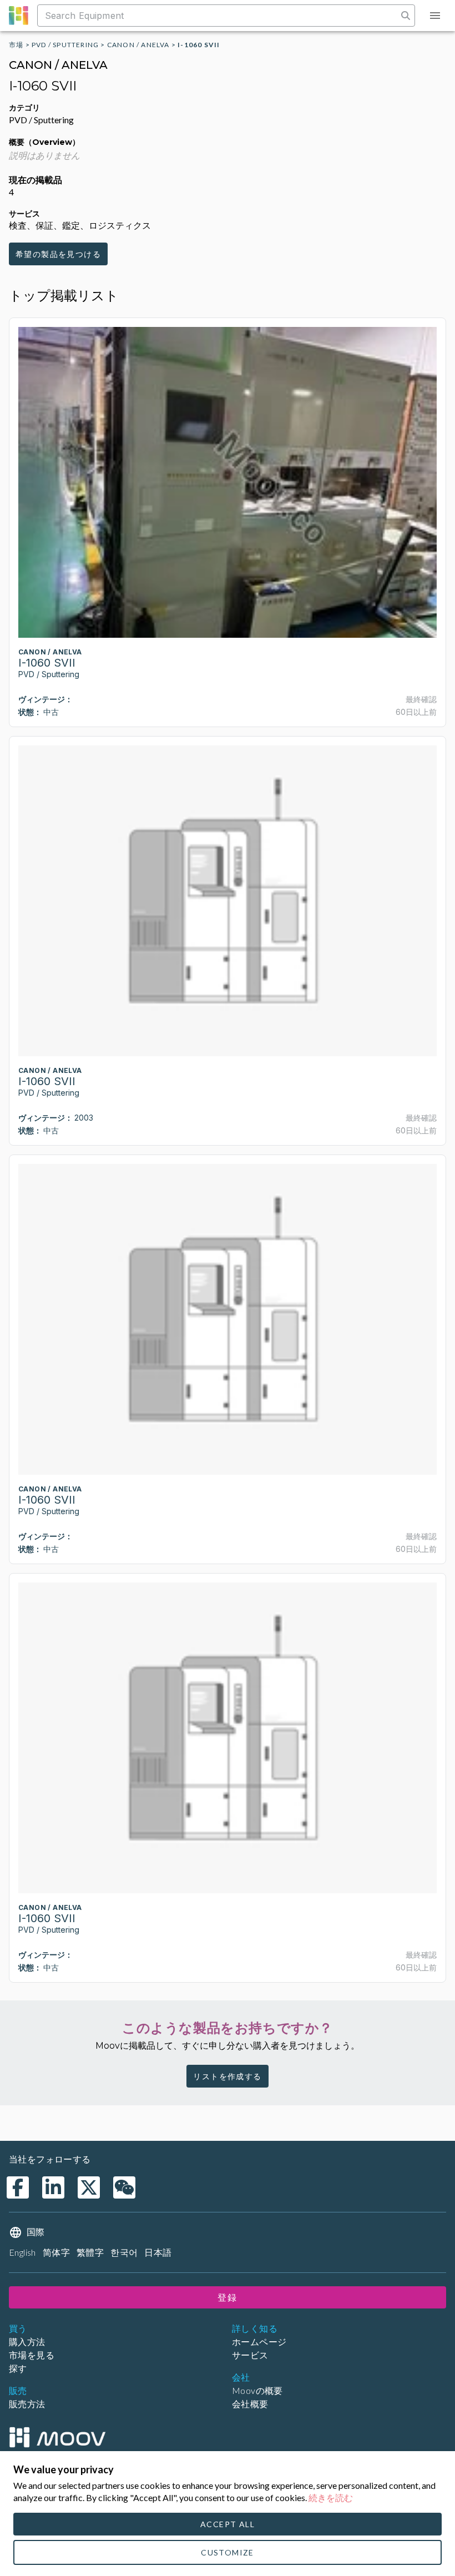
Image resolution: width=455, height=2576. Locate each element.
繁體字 (90, 2252)
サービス (250, 2355)
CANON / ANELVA (138, 45)
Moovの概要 (257, 2390)
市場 (16, 45)
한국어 (124, 2252)
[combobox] (219, 16)
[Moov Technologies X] (89, 2187)
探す (18, 2368)
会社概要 (250, 2404)
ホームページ (259, 2341)
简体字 (56, 2252)
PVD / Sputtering (65, 45)
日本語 (158, 2252)
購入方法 (27, 2341)
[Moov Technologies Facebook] (18, 2187)
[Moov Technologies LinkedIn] (53, 2187)
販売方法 (27, 2404)
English (22, 2252)
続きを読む (331, 2497)
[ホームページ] (57, 2437)
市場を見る (32, 2355)
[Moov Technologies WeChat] (124, 2187)
